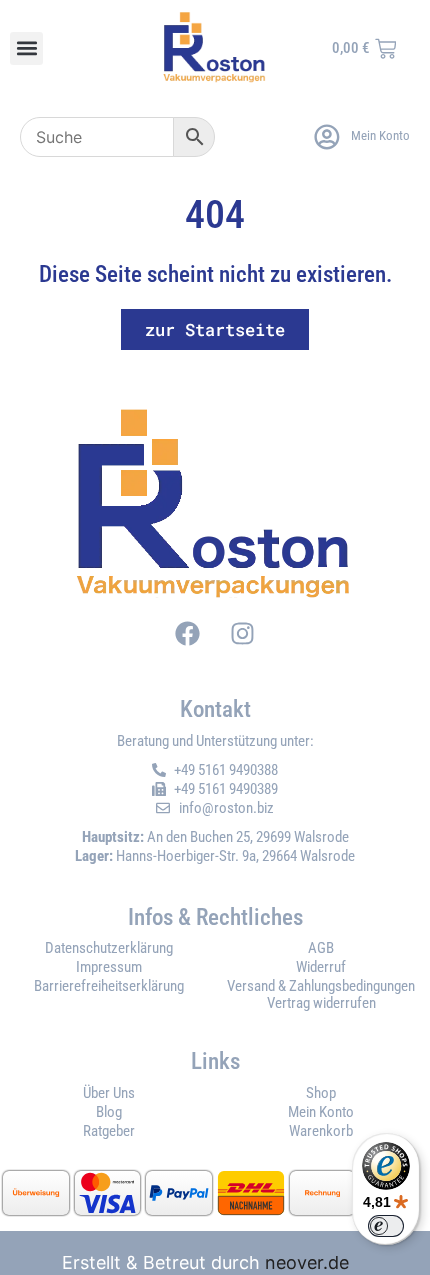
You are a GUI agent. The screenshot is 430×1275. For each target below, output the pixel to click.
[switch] (386, 1226)
